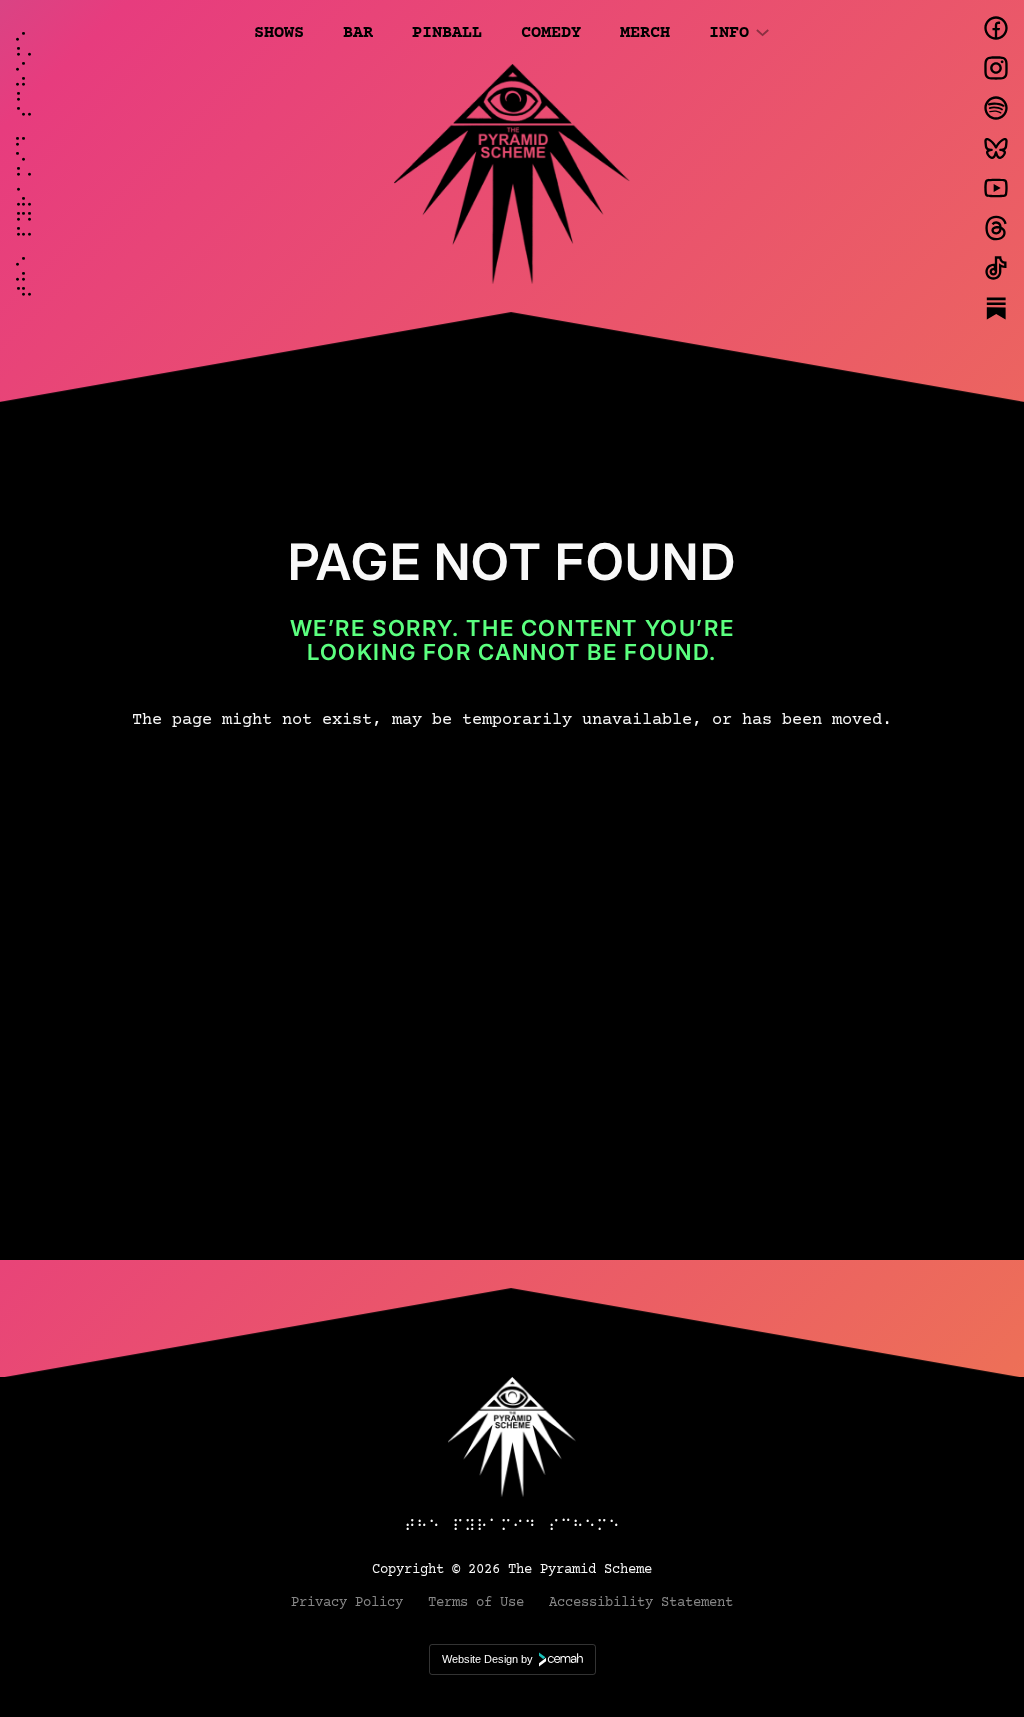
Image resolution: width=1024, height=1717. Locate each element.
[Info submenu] (762, 31)
